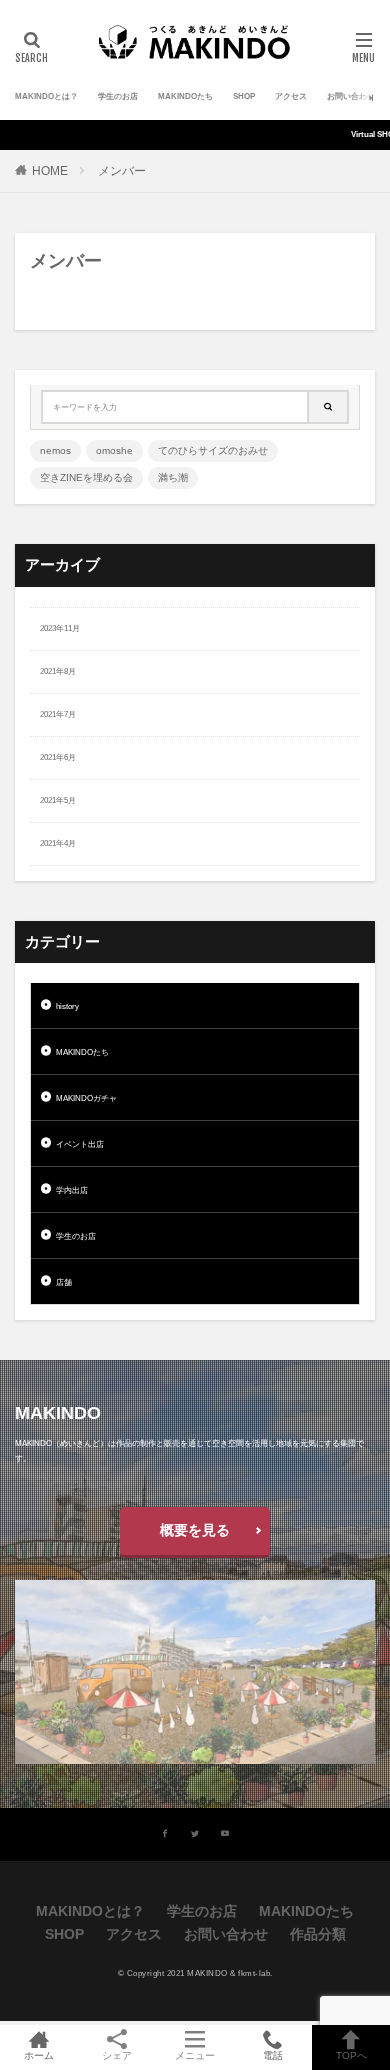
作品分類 (318, 1934)
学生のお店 (118, 96)
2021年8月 (58, 671)
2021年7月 (58, 714)
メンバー (122, 171)
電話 (273, 2055)
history (67, 1006)
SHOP (244, 96)
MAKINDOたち (185, 96)
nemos (55, 450)
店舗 (64, 1282)
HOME (50, 171)
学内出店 (72, 1190)
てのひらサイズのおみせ (213, 450)
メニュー (195, 2055)
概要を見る (195, 1530)
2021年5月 (58, 800)
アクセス (291, 96)
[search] (329, 407)
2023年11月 (60, 628)
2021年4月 (58, 843)
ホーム (39, 2055)
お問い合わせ (351, 96)
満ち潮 (173, 477)
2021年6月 (58, 757)
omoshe (114, 450)
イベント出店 (80, 1144)
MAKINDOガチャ (86, 1098)
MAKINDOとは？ (46, 96)
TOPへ (351, 2055)
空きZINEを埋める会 (86, 477)
